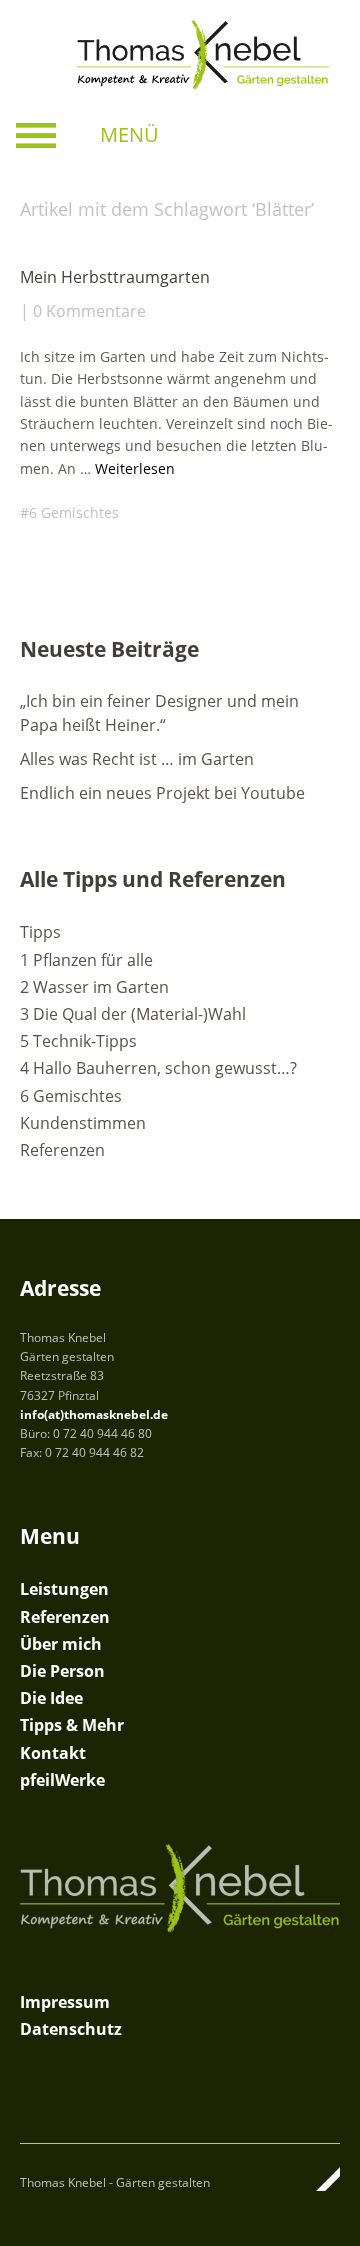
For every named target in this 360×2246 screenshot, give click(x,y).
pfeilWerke (62, 1780)
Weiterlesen (135, 468)
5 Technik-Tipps (78, 1041)
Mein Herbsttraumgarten (115, 277)
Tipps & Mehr (72, 1725)
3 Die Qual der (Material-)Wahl (133, 1014)
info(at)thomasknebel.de (94, 1414)
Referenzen (62, 1150)
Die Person (62, 1671)
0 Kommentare (89, 311)
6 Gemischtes (74, 512)
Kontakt (53, 1753)
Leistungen (64, 1589)
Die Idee (51, 1698)
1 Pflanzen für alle (86, 960)
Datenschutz (71, 2029)
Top (319, 2179)
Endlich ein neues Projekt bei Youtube (162, 793)
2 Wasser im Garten (94, 987)
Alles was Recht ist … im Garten (137, 759)
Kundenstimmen (83, 1123)
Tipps (40, 932)
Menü (129, 134)
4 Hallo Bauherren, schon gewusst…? (158, 1068)
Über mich (61, 1644)
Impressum (65, 2002)
